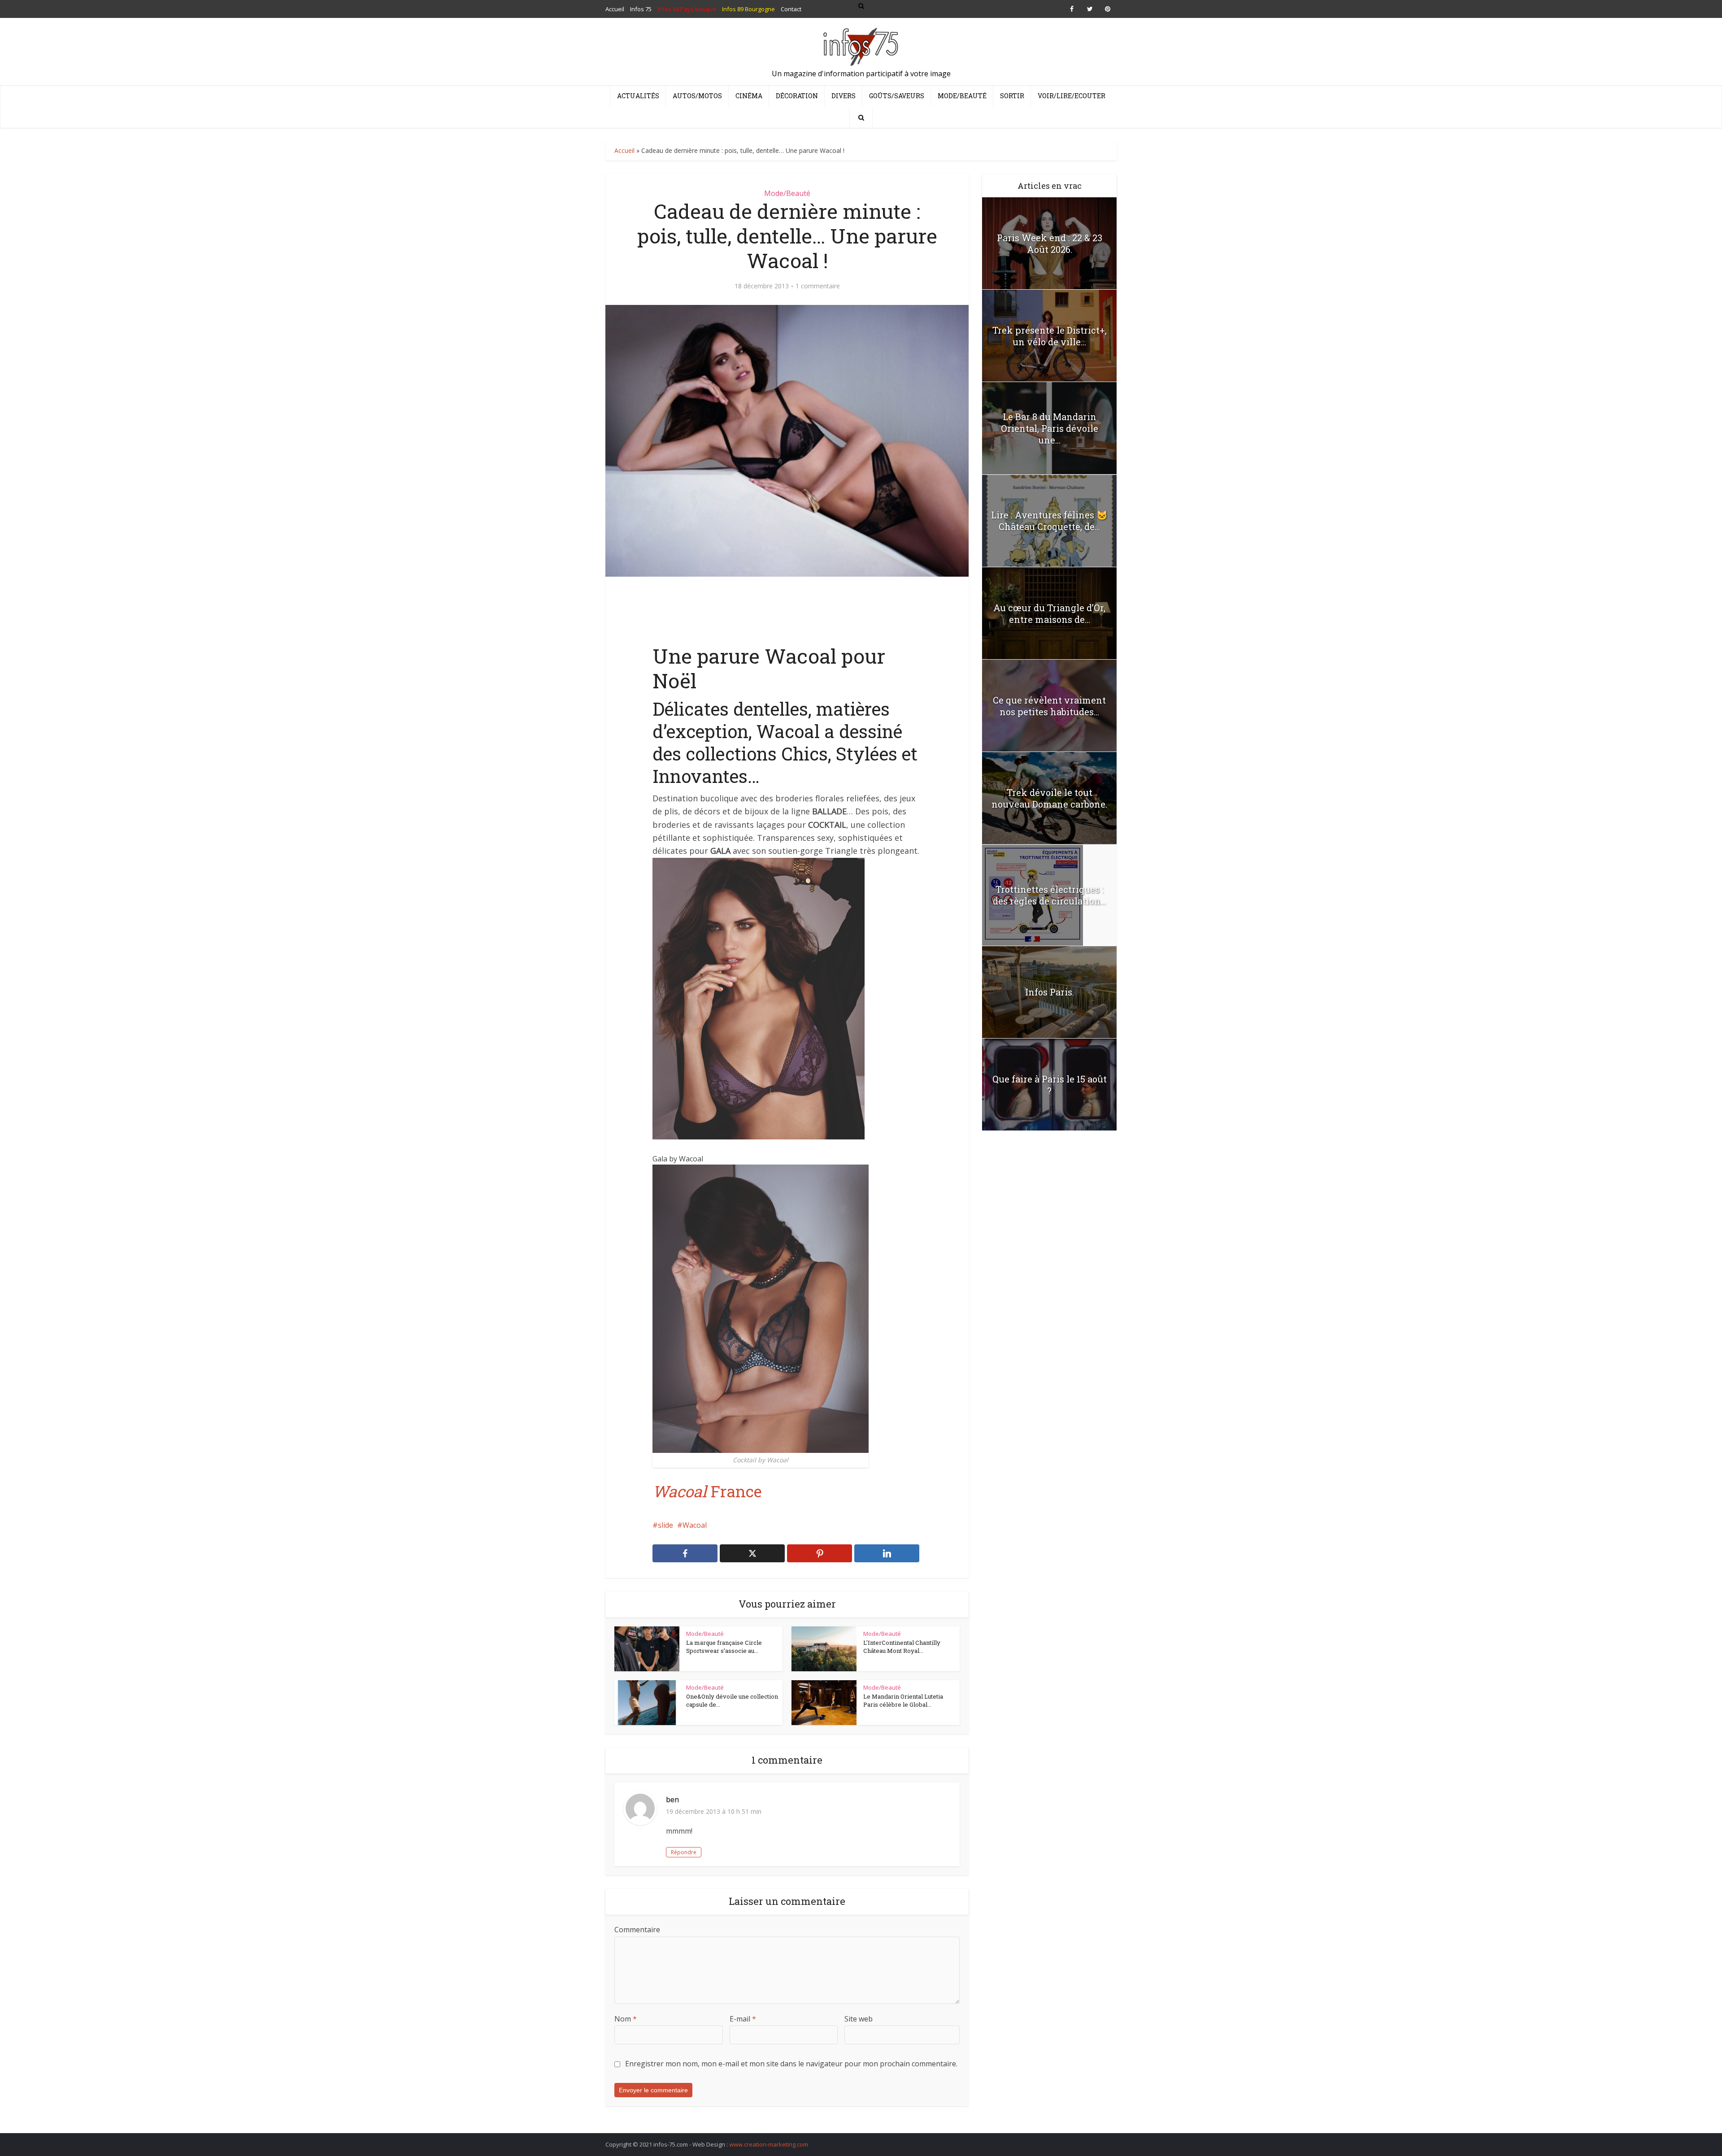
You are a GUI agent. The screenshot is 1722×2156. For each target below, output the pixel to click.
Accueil (624, 150)
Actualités (638, 96)
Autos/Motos (697, 96)
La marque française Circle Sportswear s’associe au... (724, 1647)
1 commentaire (818, 286)
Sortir (1012, 96)
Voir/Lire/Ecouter (1072, 96)
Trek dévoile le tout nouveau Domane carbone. (1049, 798)
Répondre (684, 1852)
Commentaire (637, 1930)
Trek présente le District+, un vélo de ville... (1050, 336)
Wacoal (695, 1525)
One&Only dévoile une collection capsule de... (732, 1700)
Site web (859, 2019)
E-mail (743, 2019)
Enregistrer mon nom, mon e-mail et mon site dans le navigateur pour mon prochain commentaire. (791, 2064)
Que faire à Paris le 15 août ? (1050, 1085)
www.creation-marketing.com (769, 2144)
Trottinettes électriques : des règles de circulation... (1049, 895)
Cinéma (749, 96)
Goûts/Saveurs (897, 96)
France (707, 1491)
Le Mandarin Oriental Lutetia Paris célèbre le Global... (903, 1700)
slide (665, 1525)
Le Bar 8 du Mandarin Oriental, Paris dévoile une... (1050, 428)
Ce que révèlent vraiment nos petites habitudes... (1049, 706)
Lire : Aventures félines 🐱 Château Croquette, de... (1049, 521)
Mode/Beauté (962, 96)
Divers (844, 96)
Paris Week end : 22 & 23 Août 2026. (1050, 243)
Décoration (797, 96)
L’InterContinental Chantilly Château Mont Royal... (902, 1647)
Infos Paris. (1050, 992)
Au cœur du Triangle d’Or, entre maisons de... (1049, 613)
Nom (626, 2019)
